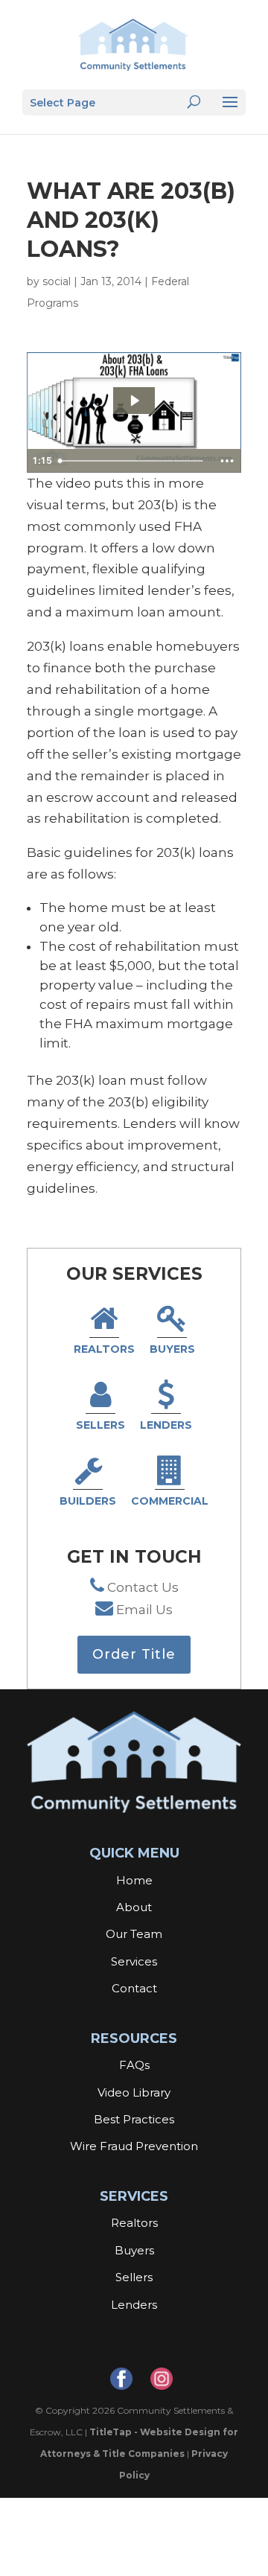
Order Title (134, 1654)
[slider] (133, 461)
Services (134, 1961)
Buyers (172, 1349)
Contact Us (143, 1587)
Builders (88, 1501)
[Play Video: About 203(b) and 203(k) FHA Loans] (134, 401)
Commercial (170, 1501)
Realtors (104, 1349)
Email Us (144, 1610)
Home (134, 1880)
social (57, 281)
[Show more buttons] (227, 461)
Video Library (134, 2092)
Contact (134, 1988)
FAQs (134, 2065)
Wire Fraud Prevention (134, 2146)
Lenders (166, 1425)
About (134, 1907)
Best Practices (134, 2119)
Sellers (100, 1425)
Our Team (134, 1934)
